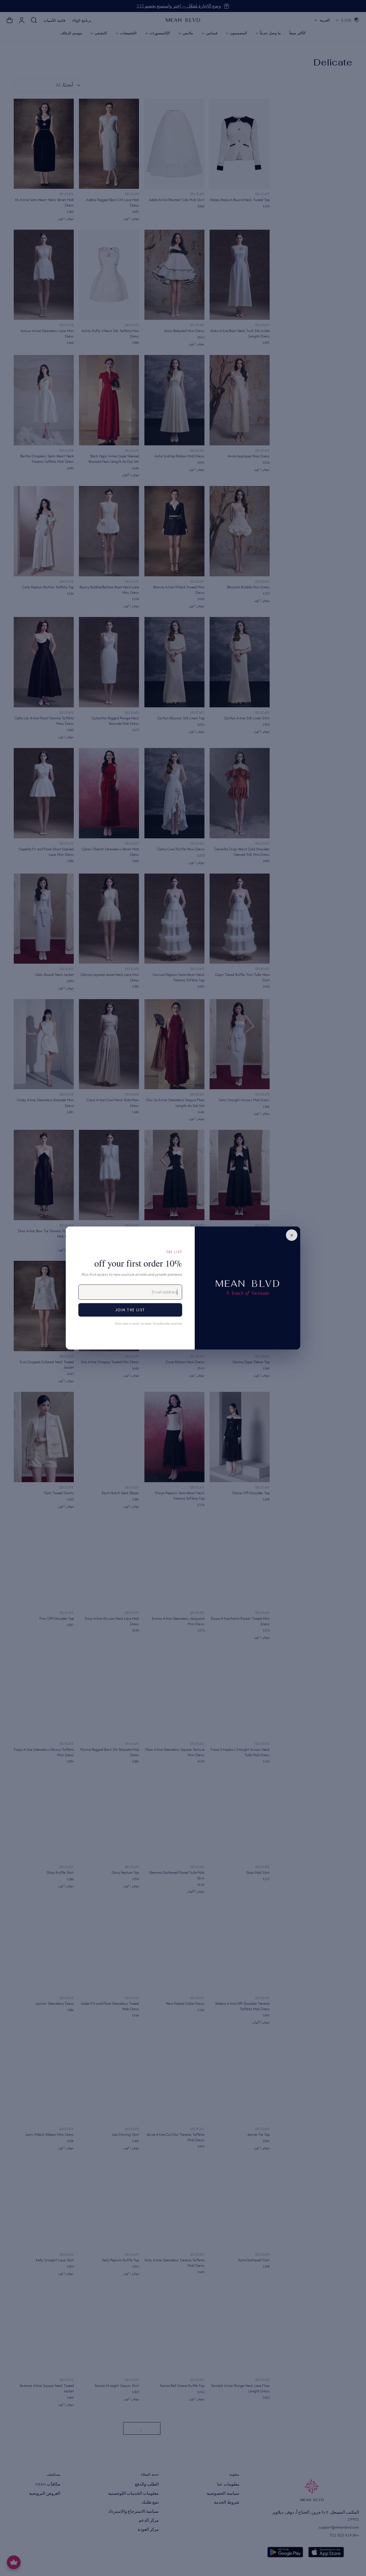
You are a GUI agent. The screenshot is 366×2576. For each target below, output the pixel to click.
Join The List (130, 1310)
